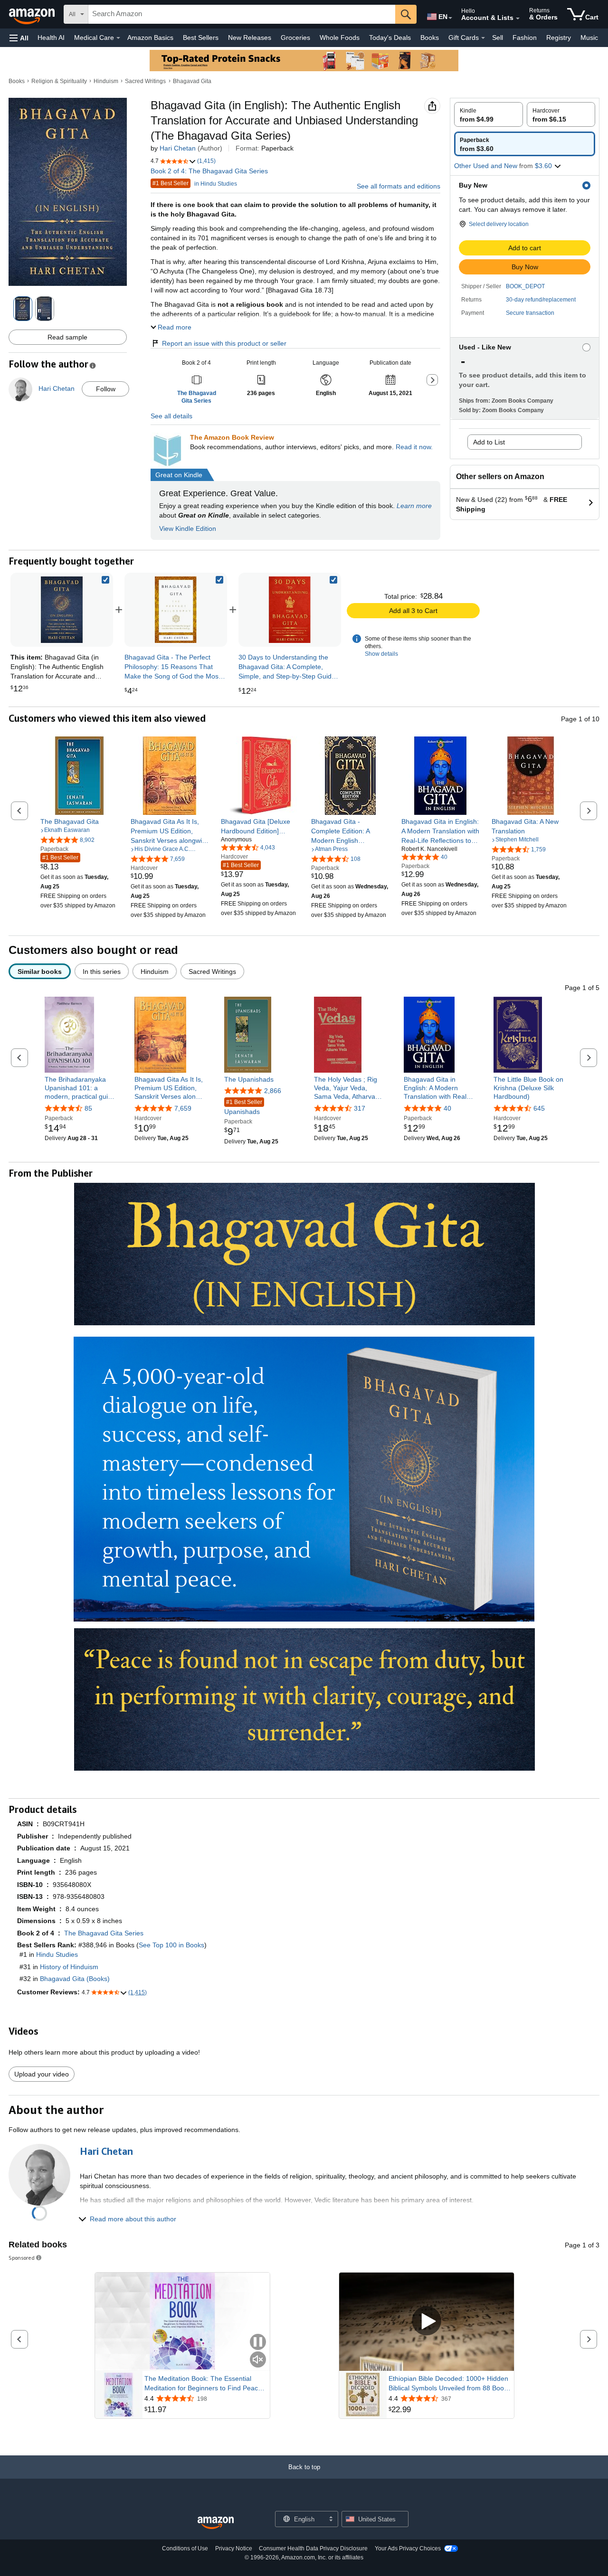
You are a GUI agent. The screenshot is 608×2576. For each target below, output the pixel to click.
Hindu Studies (57, 1954)
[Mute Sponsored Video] (258, 2360)
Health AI (51, 38)
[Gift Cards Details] (483, 38)
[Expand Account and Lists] (518, 19)
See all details (171, 416)
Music (589, 38)
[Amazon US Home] (216, 2523)
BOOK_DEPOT (525, 286)
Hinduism (106, 81)
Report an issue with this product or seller (224, 343)
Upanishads (243, 1107)
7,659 (183, 1108)
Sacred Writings (145, 81)
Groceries (295, 38)
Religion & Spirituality (59, 81)
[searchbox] (242, 14)
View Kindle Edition (188, 528)
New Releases (250, 38)
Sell (498, 38)
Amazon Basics (150, 38)
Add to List (489, 442)
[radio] (489, 114)
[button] (19, 38)
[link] (176, 610)
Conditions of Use (185, 2548)
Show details (381, 654)
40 (447, 1108)
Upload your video (42, 2074)
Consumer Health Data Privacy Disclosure (313, 2548)
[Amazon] (33, 14)
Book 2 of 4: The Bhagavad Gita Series (209, 171)
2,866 (273, 1091)
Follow (106, 389)
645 (539, 1108)
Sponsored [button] (22, 2258)
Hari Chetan (178, 148)
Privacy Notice (234, 2548)
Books (430, 38)
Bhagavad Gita (192, 81)
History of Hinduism (69, 1967)
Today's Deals (390, 38)
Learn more (414, 506)
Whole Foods (340, 38)
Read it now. (414, 447)
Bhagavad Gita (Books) (75, 1979)
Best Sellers (201, 38)
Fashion (525, 38)
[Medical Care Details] (118, 38)
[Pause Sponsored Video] (258, 2343)
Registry (559, 38)
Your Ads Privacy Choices (408, 2548)
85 (88, 1108)
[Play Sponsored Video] (427, 2322)
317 (360, 1108)
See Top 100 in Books (171, 1945)
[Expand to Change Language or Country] (450, 18)
